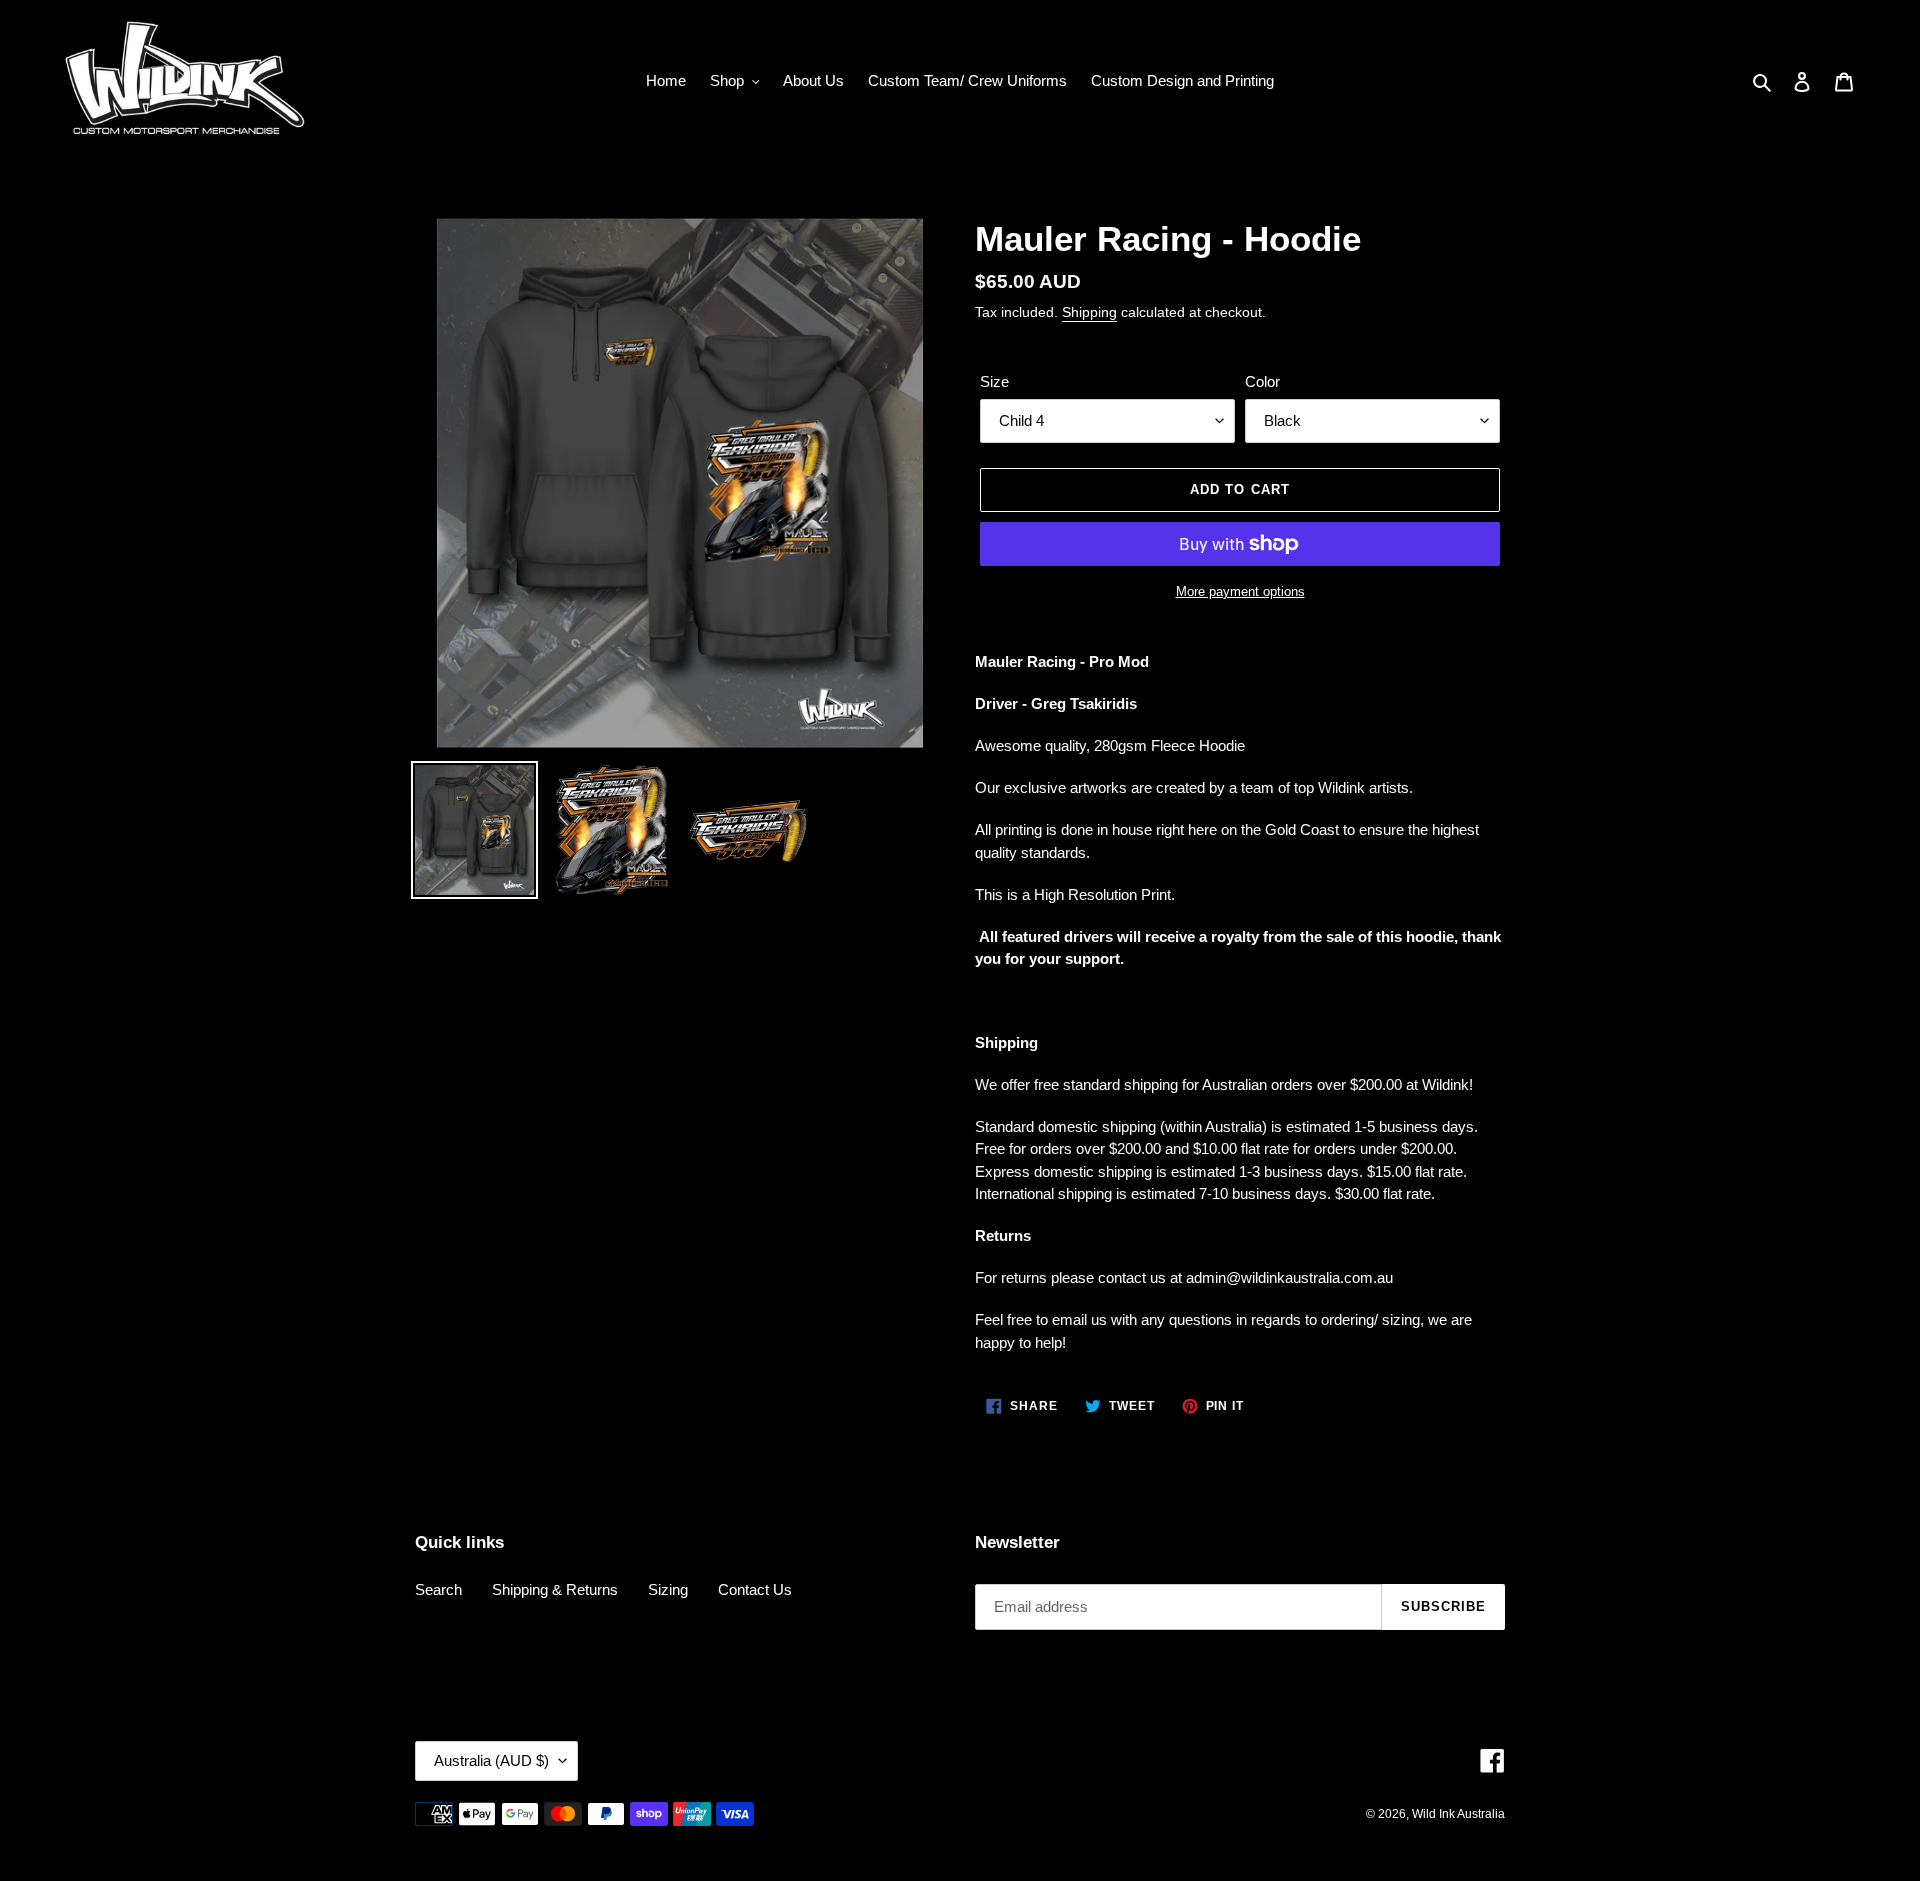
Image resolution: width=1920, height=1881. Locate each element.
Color (1262, 381)
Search (438, 1589)
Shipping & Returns (555, 1589)
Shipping (1089, 312)
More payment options (1240, 591)
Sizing (668, 1589)
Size (994, 381)
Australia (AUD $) (491, 1760)
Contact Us (755, 1589)
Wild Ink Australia (1458, 1814)
